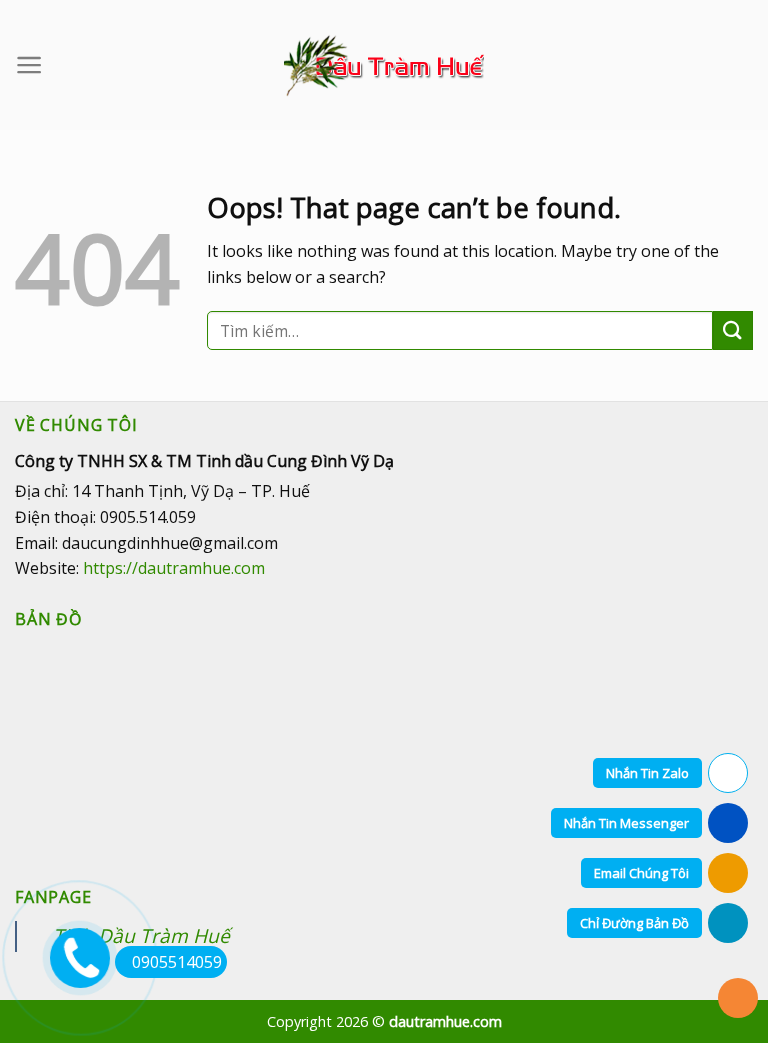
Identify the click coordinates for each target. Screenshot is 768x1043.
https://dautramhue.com (174, 568)
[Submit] (733, 330)
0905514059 (177, 962)
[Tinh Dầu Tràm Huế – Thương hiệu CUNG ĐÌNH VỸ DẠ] (384, 65)
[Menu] (29, 65)
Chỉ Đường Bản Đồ (634, 923)
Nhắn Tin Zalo (647, 773)
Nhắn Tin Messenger (626, 823)
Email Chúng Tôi (641, 873)
